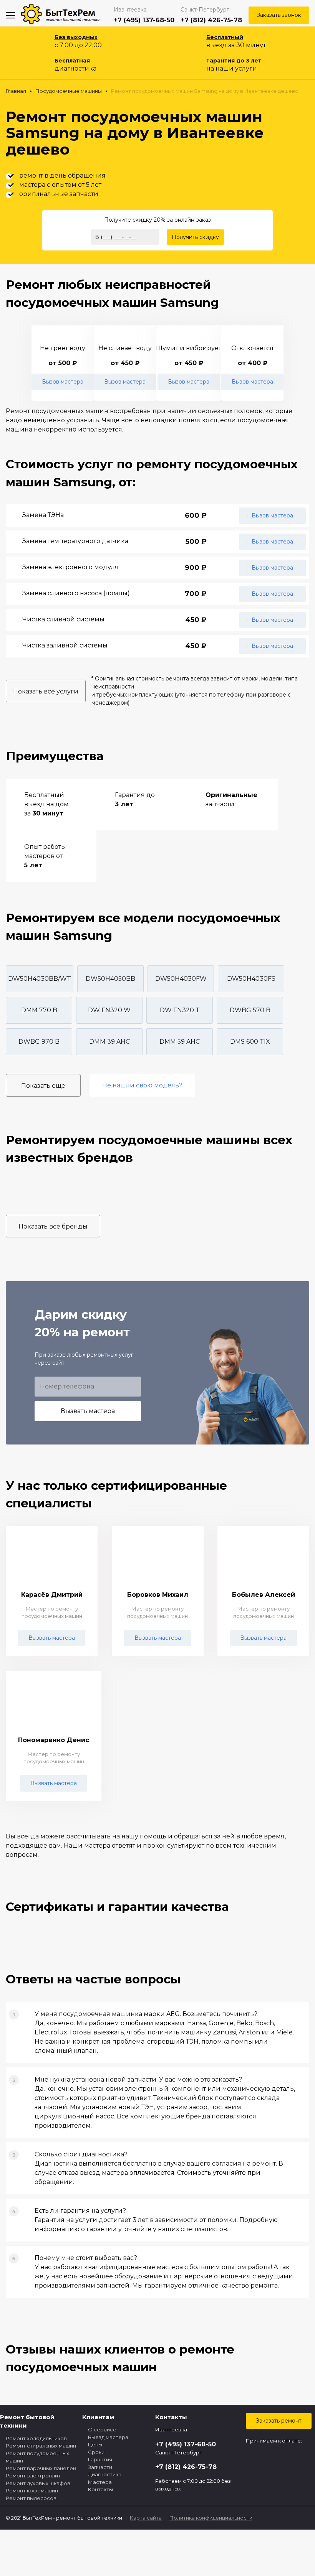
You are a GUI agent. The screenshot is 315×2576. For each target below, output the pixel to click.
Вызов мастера (63, 382)
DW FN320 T (180, 1010)
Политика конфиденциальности (211, 2518)
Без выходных (76, 37)
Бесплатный (225, 37)
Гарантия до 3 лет (234, 61)
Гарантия (100, 2459)
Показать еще (43, 1086)
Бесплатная (72, 61)
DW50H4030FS (251, 979)
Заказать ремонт (279, 2421)
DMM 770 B (39, 1010)
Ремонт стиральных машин (41, 2446)
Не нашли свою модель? (142, 1085)
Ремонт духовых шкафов (38, 2483)
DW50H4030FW (181, 979)
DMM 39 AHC (109, 1042)
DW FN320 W (109, 1010)
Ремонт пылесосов (31, 2498)
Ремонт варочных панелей (41, 2468)
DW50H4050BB (110, 979)
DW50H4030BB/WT (40, 979)
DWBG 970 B (39, 1042)
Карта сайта (146, 2518)
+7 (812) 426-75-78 (211, 20)
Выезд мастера (108, 2437)
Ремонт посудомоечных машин (37, 2457)
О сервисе (102, 2429)
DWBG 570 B (250, 1010)
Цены (95, 2444)
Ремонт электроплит (33, 2476)
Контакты (100, 2489)
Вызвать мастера (88, 1411)
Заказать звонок (279, 15)
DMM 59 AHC (180, 1042)
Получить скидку (195, 237)
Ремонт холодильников (36, 2438)
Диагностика (105, 2474)
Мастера (100, 2482)
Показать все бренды (53, 1226)
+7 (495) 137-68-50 (144, 20)
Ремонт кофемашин (32, 2490)
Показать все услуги (46, 691)
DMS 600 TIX (250, 1042)
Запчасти (100, 2467)
